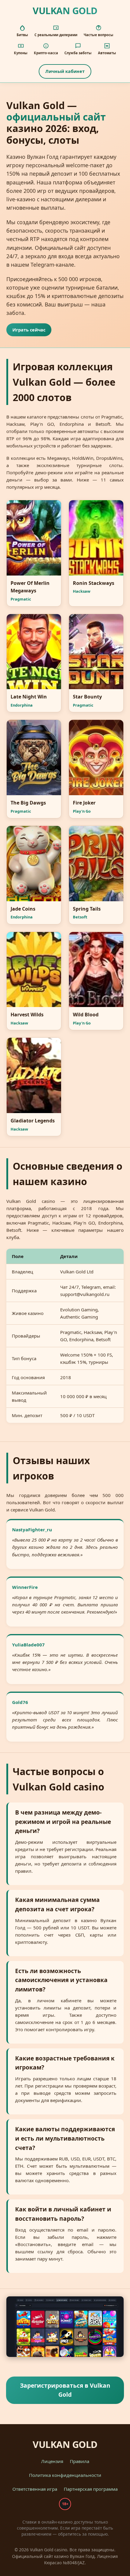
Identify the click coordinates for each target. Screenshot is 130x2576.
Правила (80, 2461)
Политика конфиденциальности (65, 2475)
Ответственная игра (35, 2489)
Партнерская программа (91, 2489)
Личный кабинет (65, 71)
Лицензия (52, 2461)
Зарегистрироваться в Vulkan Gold (65, 2390)
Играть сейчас (29, 330)
